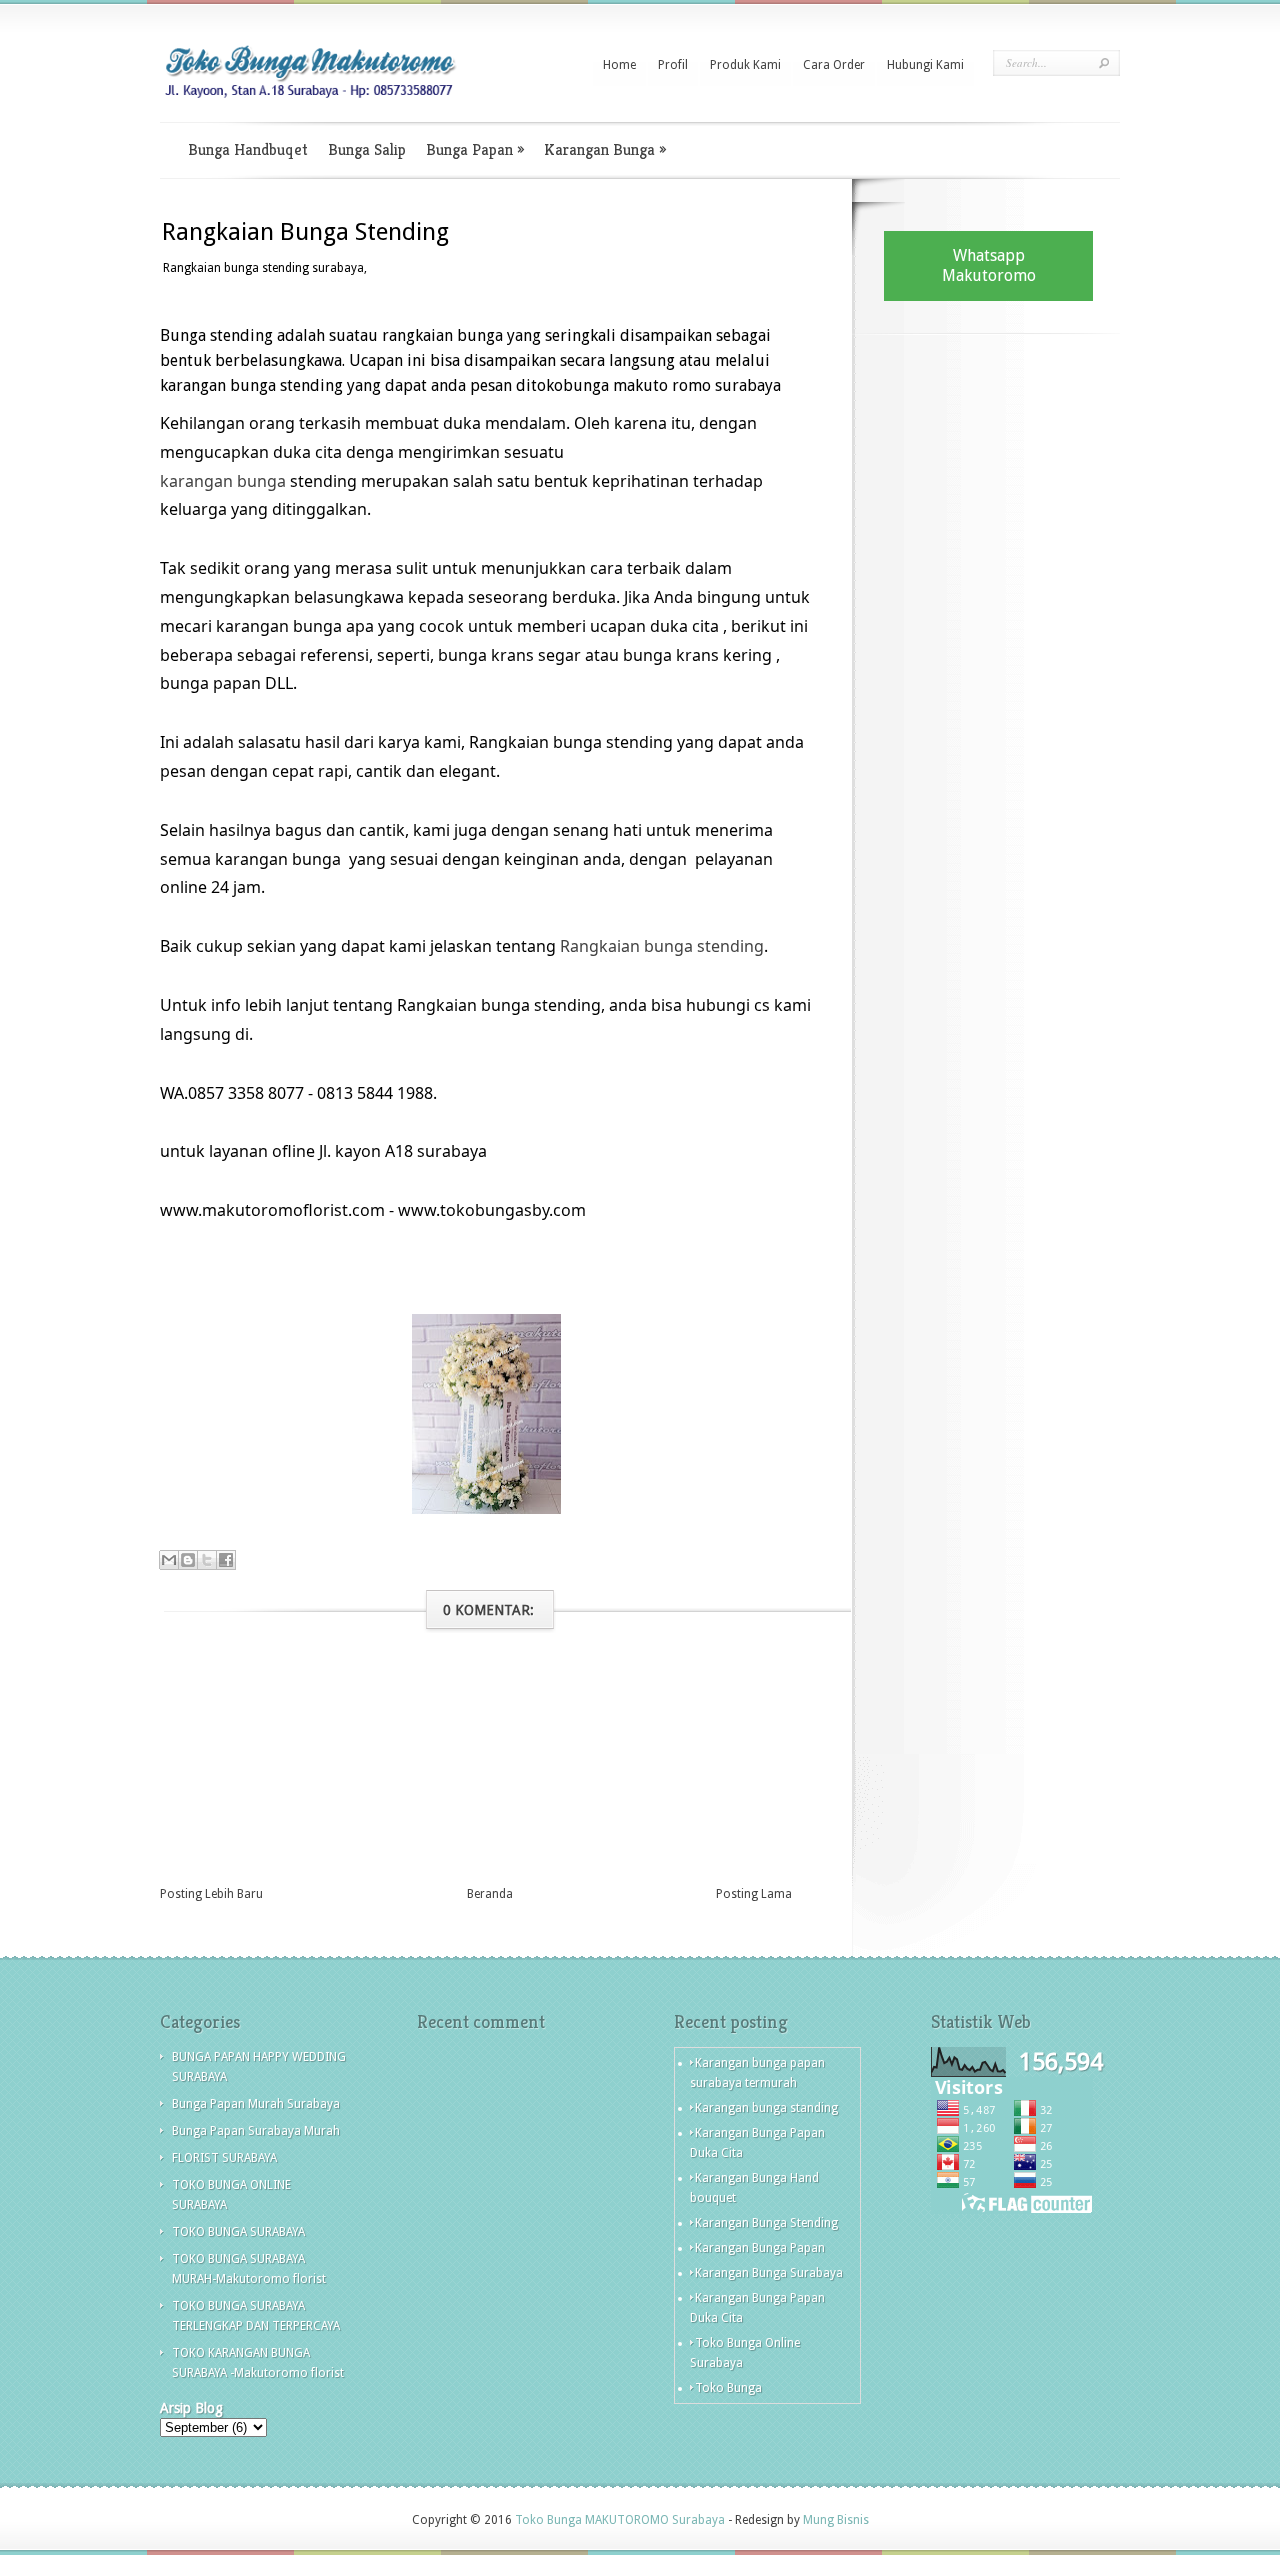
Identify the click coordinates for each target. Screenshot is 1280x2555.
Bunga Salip (367, 149)
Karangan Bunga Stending (766, 2223)
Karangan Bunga (605, 149)
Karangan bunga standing (766, 2108)
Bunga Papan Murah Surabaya (256, 2104)
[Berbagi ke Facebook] (226, 1560)
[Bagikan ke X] (207, 1560)
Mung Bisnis (836, 2520)
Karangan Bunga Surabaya (769, 2273)
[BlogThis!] (188, 1560)
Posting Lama (754, 1894)
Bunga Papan (475, 149)
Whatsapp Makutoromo (989, 265)
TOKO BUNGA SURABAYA (238, 2232)
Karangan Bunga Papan (760, 2248)
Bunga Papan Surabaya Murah (256, 2131)
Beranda (490, 1894)
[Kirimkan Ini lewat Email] (169, 1560)
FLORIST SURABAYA (224, 2158)
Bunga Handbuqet (248, 149)
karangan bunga (223, 481)
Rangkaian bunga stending (662, 946)
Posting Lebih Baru (211, 1894)
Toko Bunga (728, 2388)
